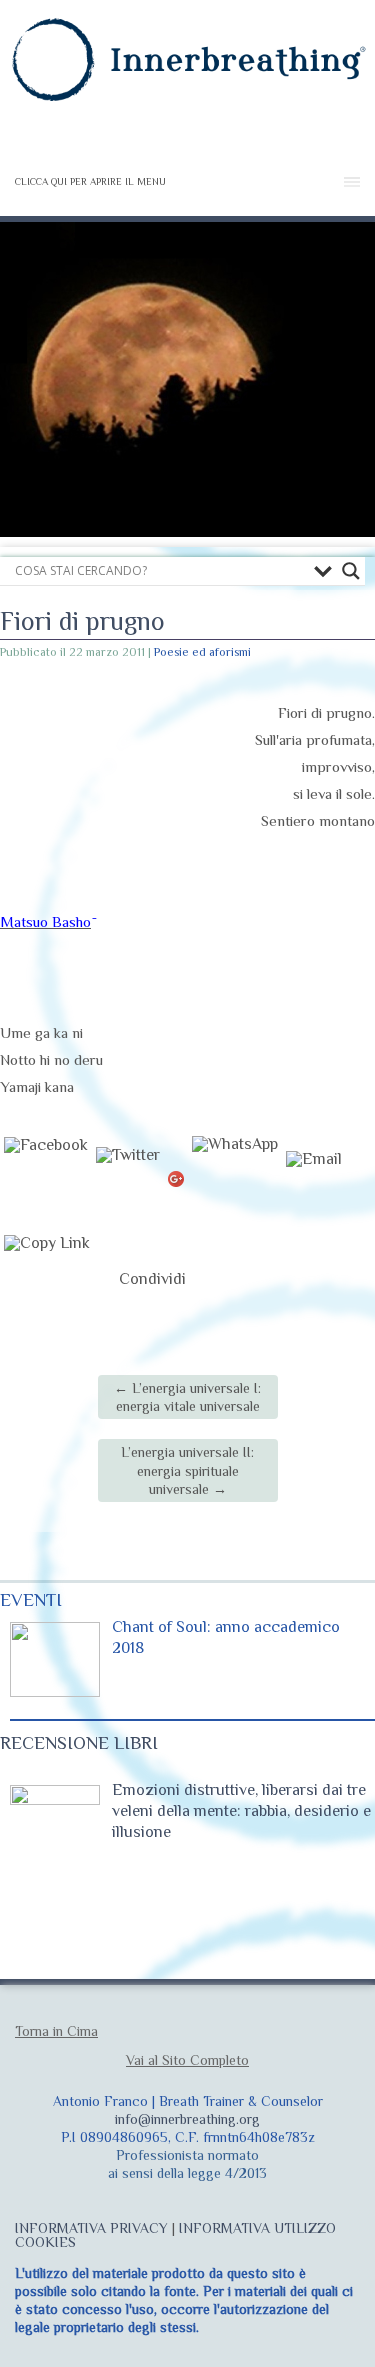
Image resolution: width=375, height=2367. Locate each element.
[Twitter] (128, 1180)
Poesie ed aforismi (202, 652)
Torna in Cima (56, 2031)
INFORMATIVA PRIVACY (91, 2228)
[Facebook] (46, 1180)
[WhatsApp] (235, 1180)
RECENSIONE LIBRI (79, 1743)
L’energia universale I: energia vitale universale (187, 1397)
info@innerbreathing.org (187, 2119)
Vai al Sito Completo (187, 2060)
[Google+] (176, 1180)
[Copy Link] (47, 1279)
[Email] (314, 1180)
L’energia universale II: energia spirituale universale (187, 1470)
